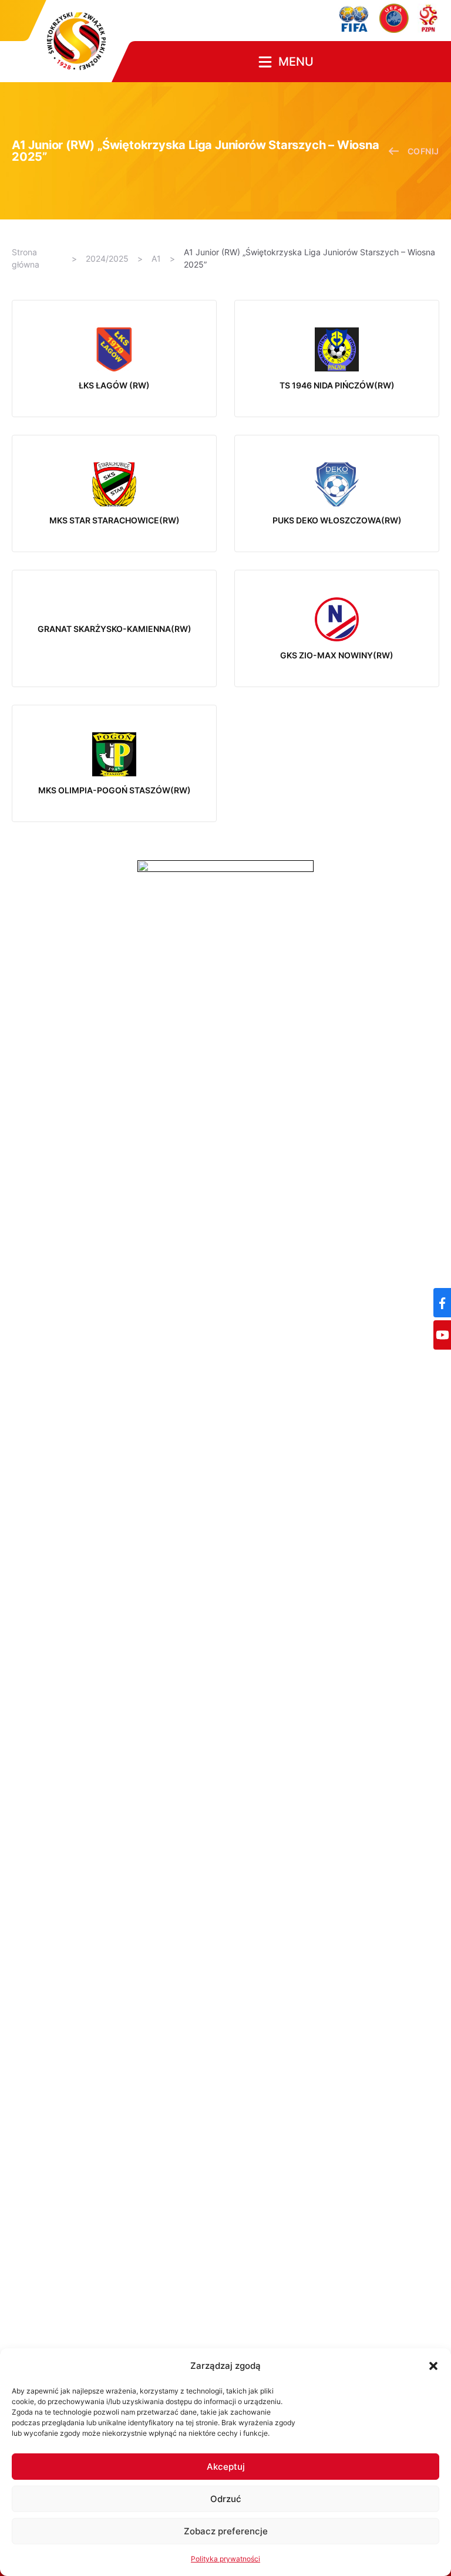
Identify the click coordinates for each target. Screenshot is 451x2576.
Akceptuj (226, 2467)
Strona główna (26, 258)
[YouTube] (442, 1335)
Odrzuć (226, 2499)
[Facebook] (442, 1303)
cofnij (423, 151)
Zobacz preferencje (226, 2531)
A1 (156, 258)
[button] (433, 2366)
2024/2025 (107, 258)
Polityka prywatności (225, 2559)
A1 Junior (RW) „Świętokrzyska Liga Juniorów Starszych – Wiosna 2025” (309, 258)
